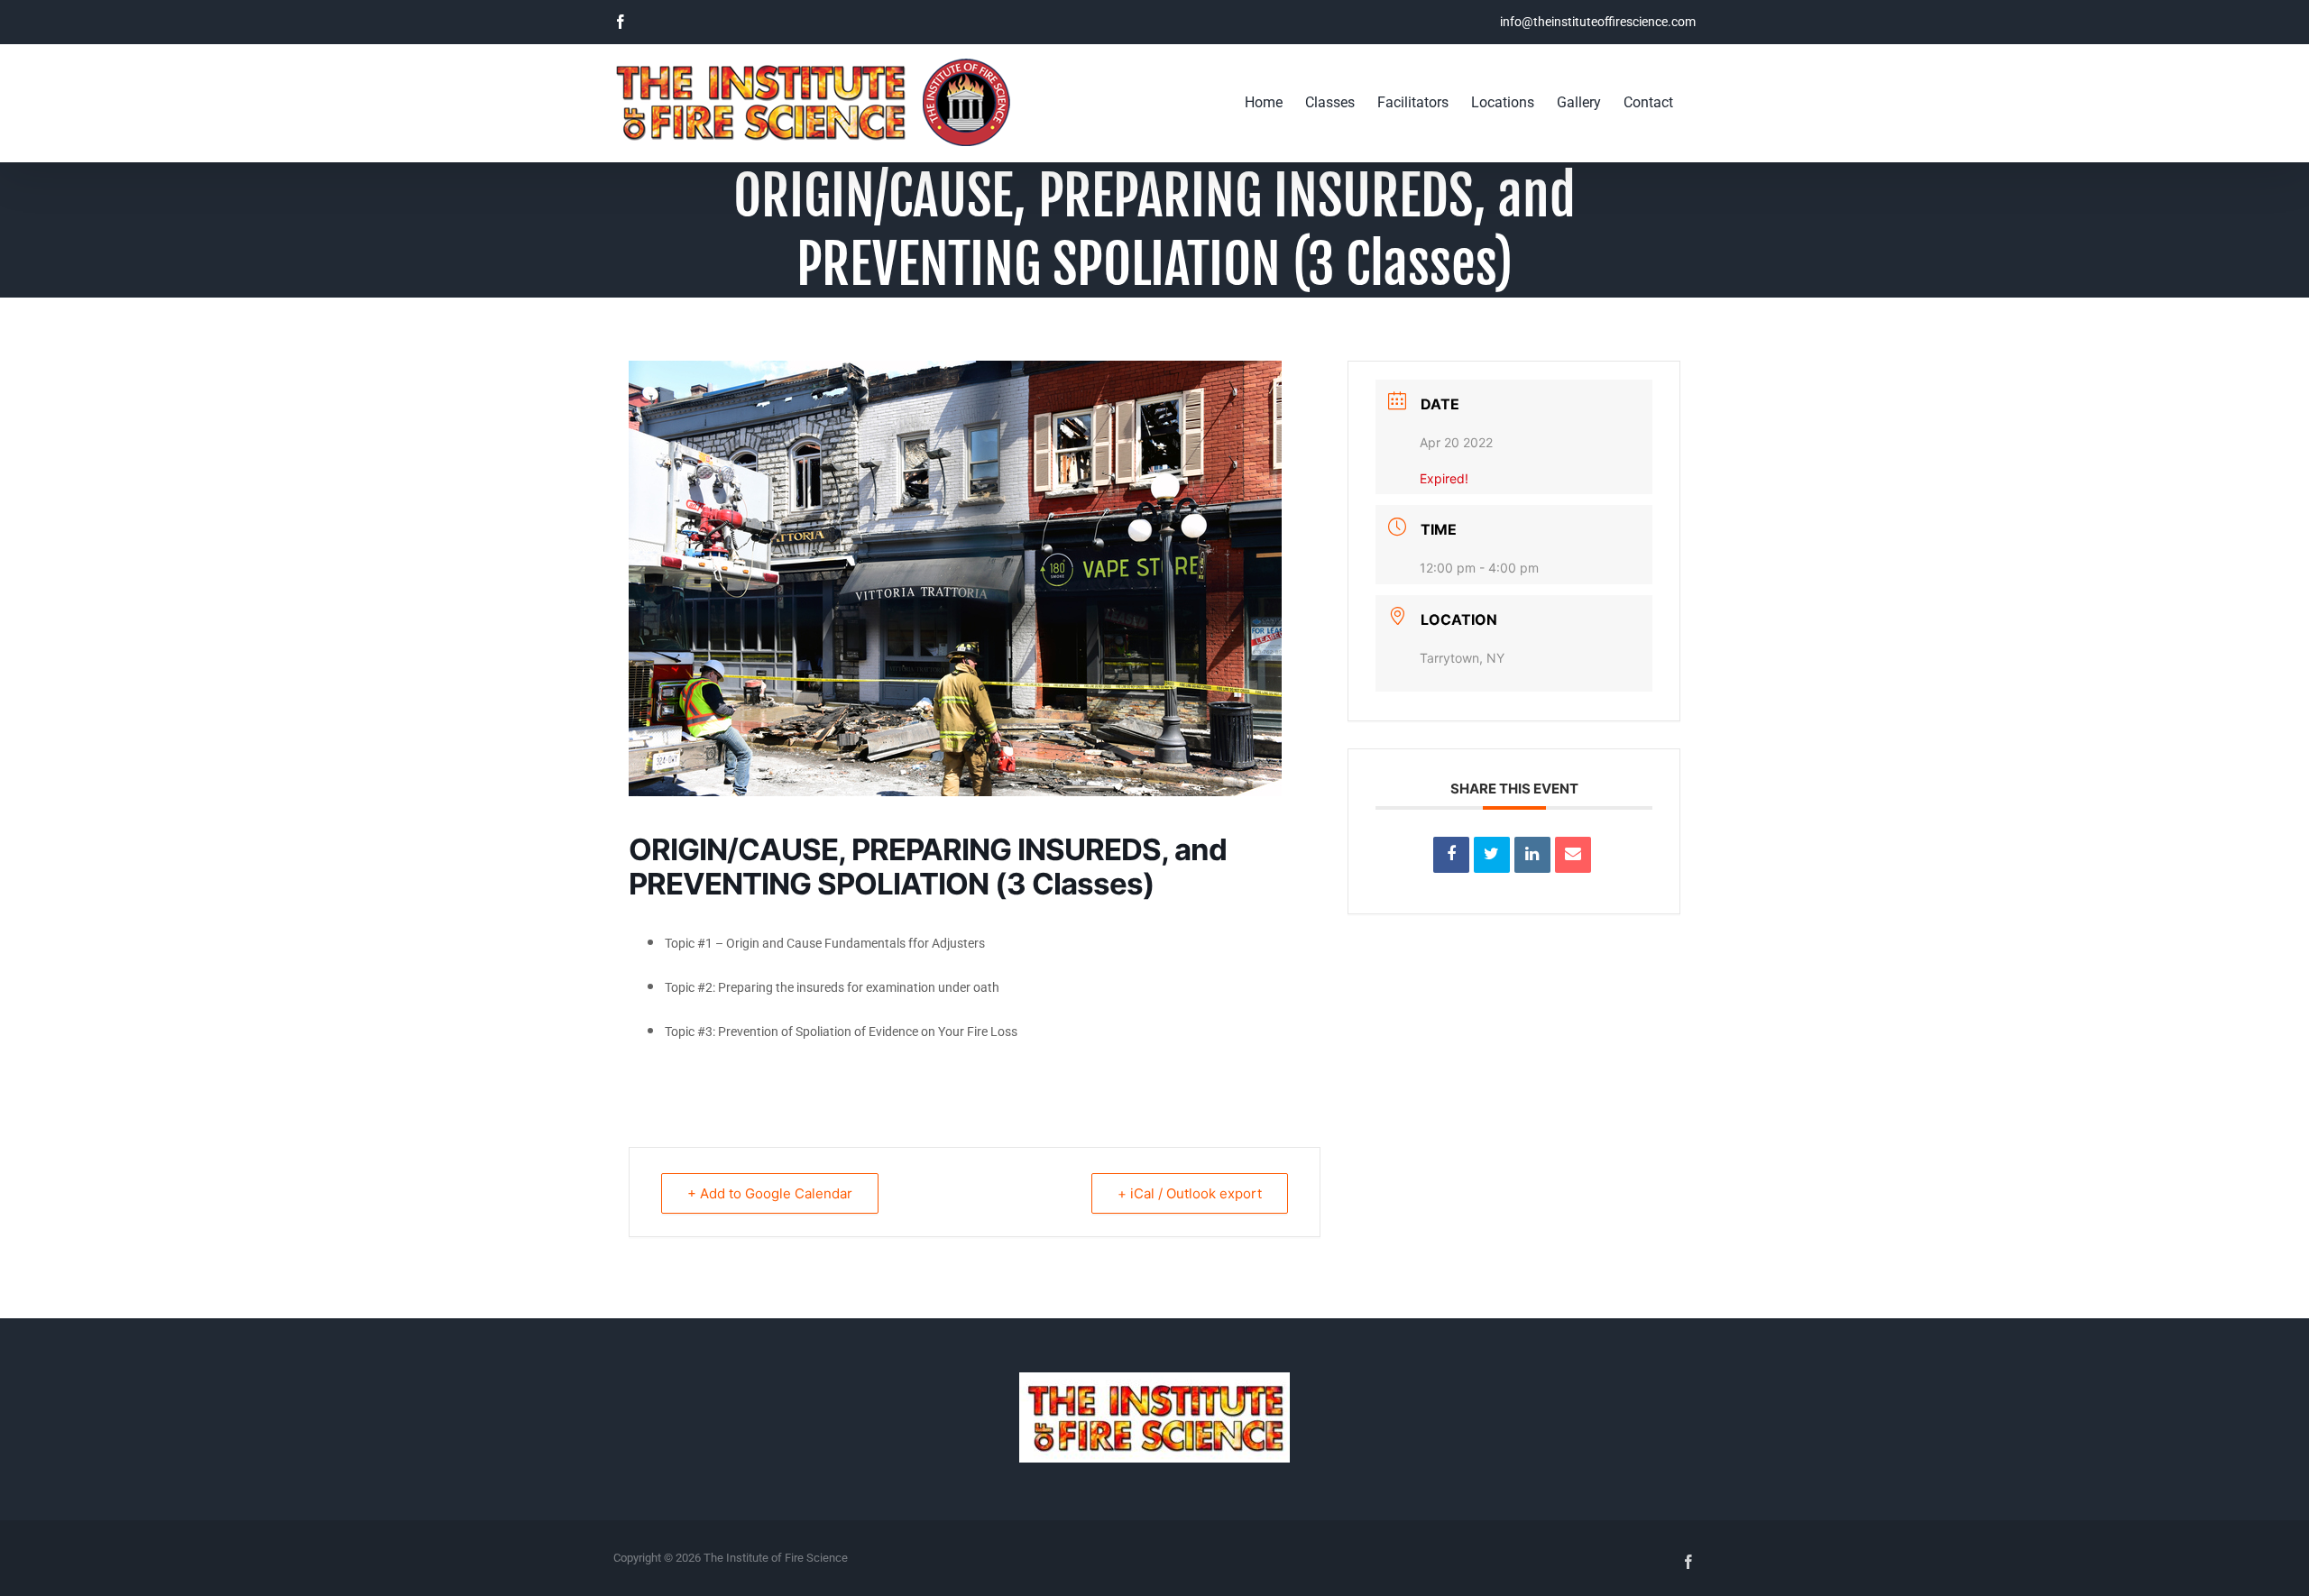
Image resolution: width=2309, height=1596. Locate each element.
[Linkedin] (1532, 855)
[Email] (1573, 855)
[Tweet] (1492, 855)
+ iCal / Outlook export (1190, 1193)
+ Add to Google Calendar (770, 1193)
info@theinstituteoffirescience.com (1598, 22)
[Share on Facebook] (1451, 855)
